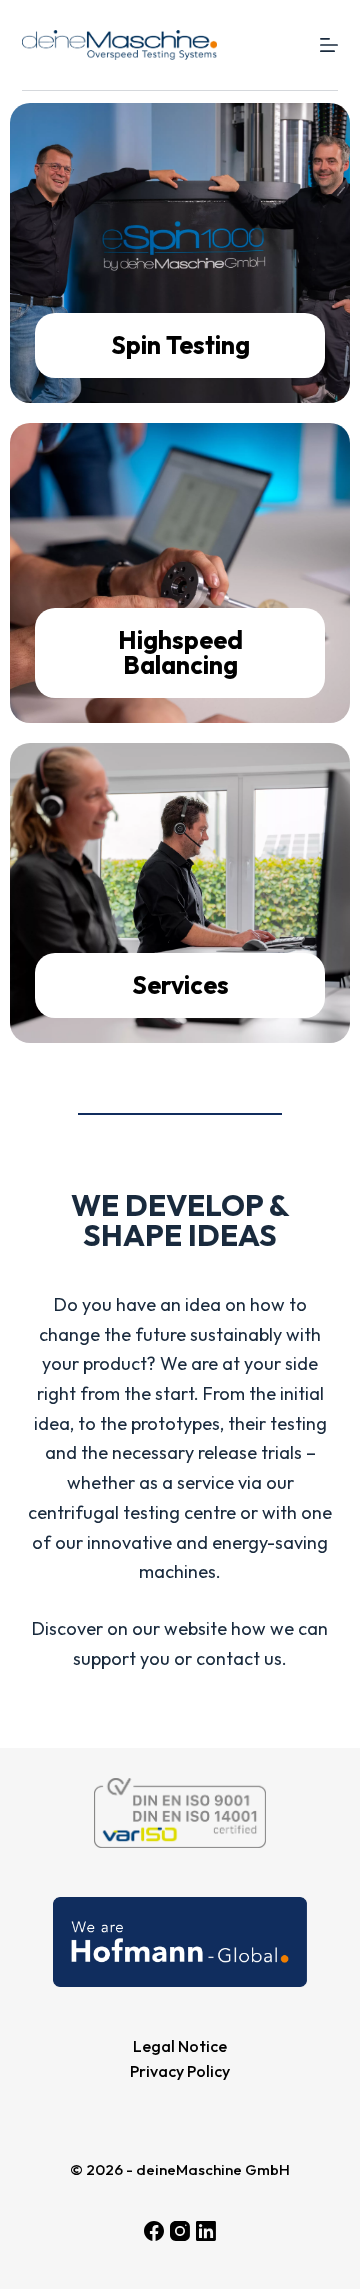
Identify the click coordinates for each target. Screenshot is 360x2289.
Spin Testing (180, 345)
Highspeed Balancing (180, 652)
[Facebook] (154, 2231)
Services (180, 985)
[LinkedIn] (206, 2231)
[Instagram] (180, 2231)
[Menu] (329, 45)
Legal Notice (180, 2046)
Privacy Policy (180, 2071)
